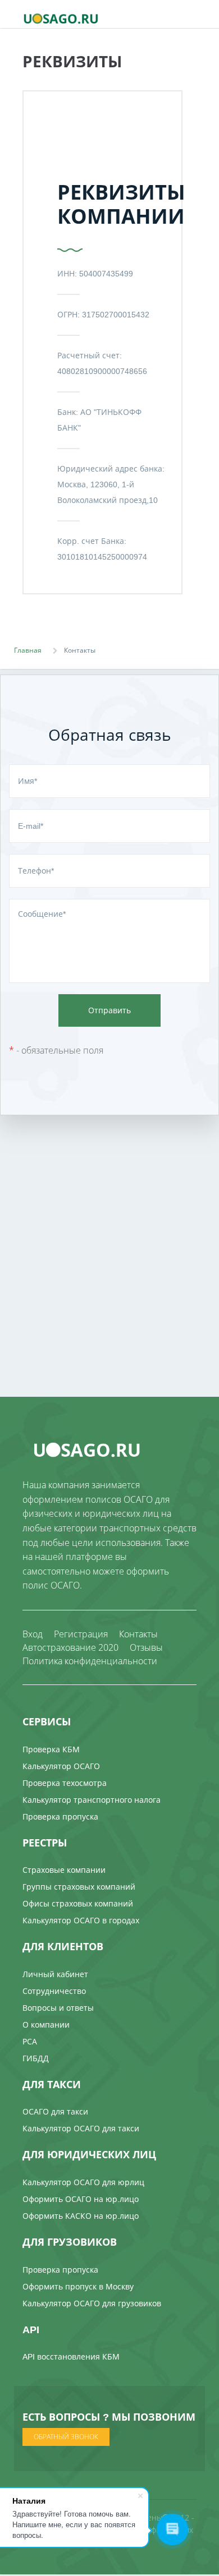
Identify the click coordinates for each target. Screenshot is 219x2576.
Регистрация (81, 1634)
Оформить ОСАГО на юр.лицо (81, 2199)
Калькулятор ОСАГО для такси (81, 2128)
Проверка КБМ (51, 1749)
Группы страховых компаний (79, 1887)
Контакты (138, 1634)
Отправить (109, 1010)
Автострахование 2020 (70, 1647)
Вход (33, 1634)
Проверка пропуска (60, 1816)
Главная (28, 650)
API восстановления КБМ (71, 2356)
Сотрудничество (54, 1991)
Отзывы (146, 1647)
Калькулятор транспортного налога (92, 1800)
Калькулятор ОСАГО (61, 1766)
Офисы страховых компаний (78, 1903)
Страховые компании (64, 1870)
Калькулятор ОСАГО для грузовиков (92, 2303)
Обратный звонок (66, 2437)
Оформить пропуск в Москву (78, 2286)
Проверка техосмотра (65, 1783)
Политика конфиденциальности (90, 1661)
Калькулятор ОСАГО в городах (81, 1920)
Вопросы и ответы (58, 2008)
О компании (46, 2025)
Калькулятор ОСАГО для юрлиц (83, 2182)
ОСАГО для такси (55, 2111)
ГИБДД (36, 2058)
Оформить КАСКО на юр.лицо (81, 2216)
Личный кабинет (55, 1974)
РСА (30, 2041)
